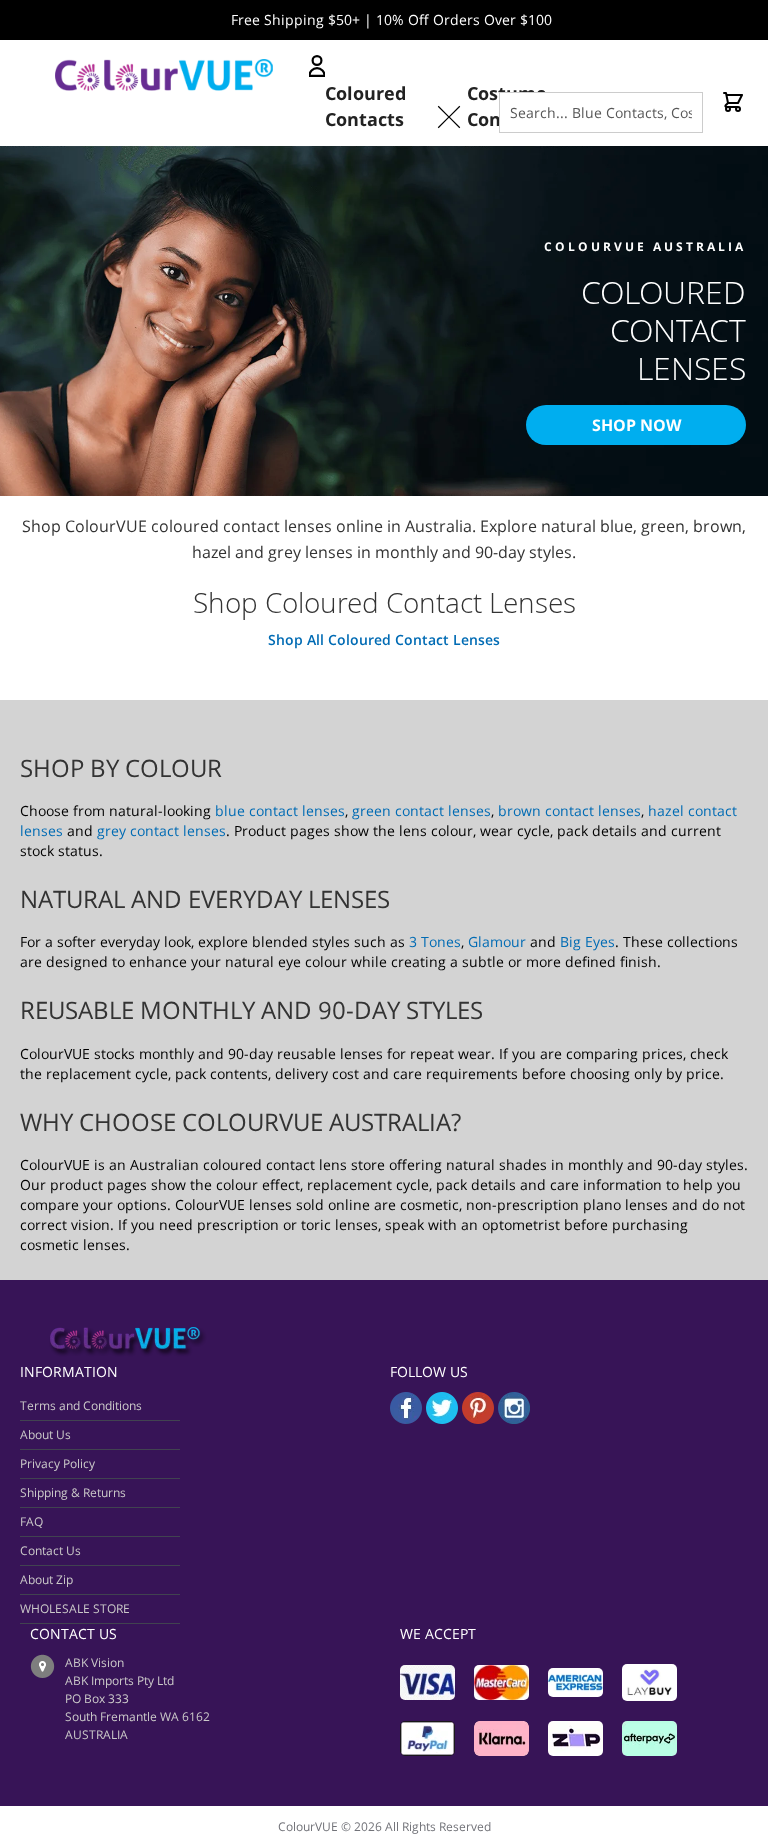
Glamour (497, 941)
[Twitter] (442, 1418)
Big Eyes (587, 941)
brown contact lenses (569, 810)
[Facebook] (406, 1418)
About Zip (46, 1579)
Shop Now (636, 425)
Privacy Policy (57, 1463)
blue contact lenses (280, 810)
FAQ (31, 1521)
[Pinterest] (480, 1418)
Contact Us (50, 1550)
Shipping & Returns (73, 1492)
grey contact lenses (161, 830)
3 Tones (435, 941)
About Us (45, 1434)
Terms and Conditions (81, 1405)
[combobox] (601, 112)
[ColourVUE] (180, 74)
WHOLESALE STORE (75, 1608)
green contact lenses (421, 810)
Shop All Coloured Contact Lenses (384, 639)
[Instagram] (514, 1418)
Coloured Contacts (365, 106)
